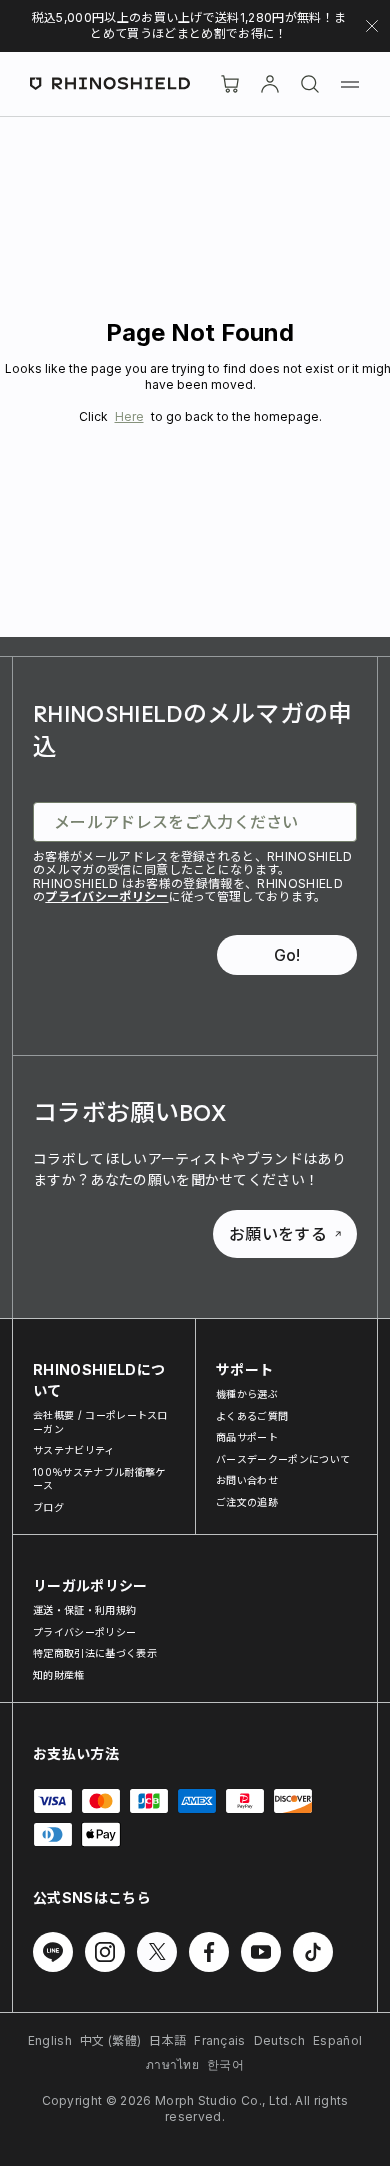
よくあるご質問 (252, 1416)
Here (129, 416)
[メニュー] (350, 84)
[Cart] (230, 84)
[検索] (310, 84)
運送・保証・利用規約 (84, 1610)
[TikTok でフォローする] (313, 1952)
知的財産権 (59, 1675)
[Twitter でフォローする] (157, 1952)
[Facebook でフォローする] (209, 1952)
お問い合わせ (247, 1480)
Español (337, 2040)
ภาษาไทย (172, 2064)
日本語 (167, 2040)
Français (220, 2040)
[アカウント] (270, 84)
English (50, 2040)
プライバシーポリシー (106, 896)
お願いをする (278, 1234)
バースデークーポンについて (283, 1459)
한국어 (225, 2064)
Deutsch (279, 2040)
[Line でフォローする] (53, 1952)
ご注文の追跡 (247, 1502)
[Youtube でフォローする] (261, 1952)
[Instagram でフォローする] (105, 1952)
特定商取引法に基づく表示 (95, 1653)
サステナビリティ (74, 1450)
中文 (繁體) (110, 2040)
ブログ (48, 1507)
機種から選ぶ (247, 1394)
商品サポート (247, 1437)
